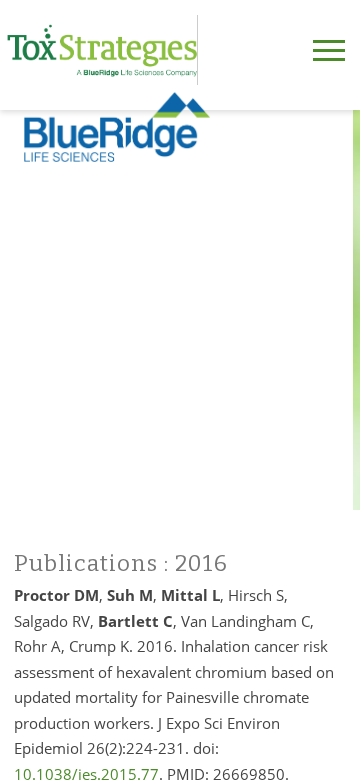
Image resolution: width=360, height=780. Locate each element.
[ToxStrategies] (102, 50)
